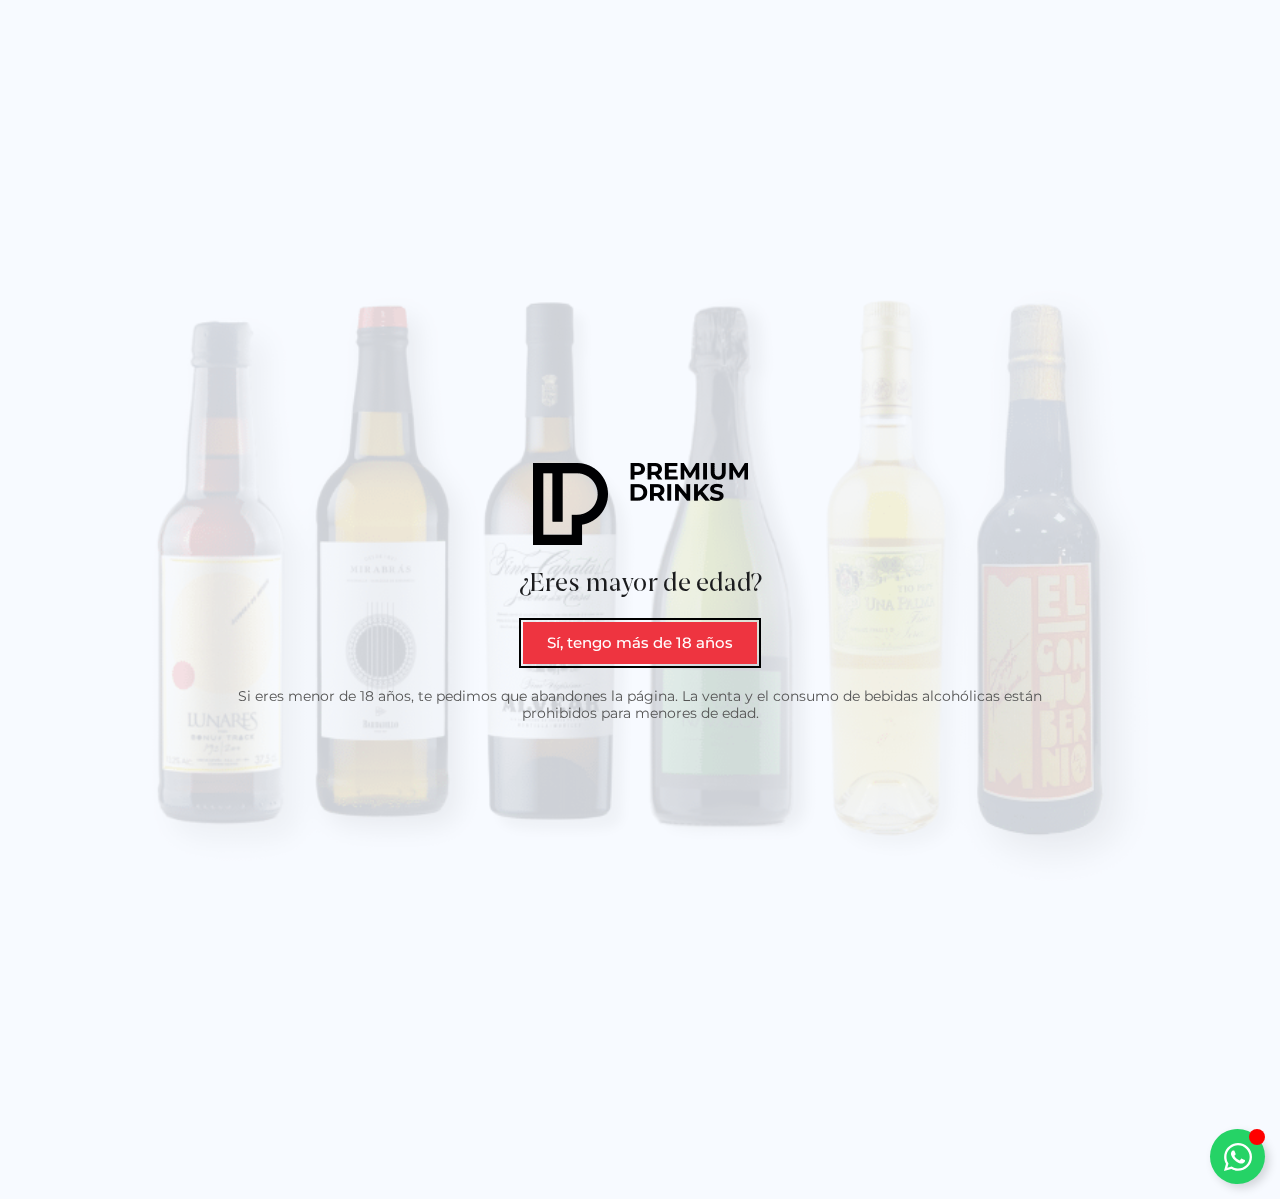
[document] (640, 599)
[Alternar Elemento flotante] (1237, 1156)
